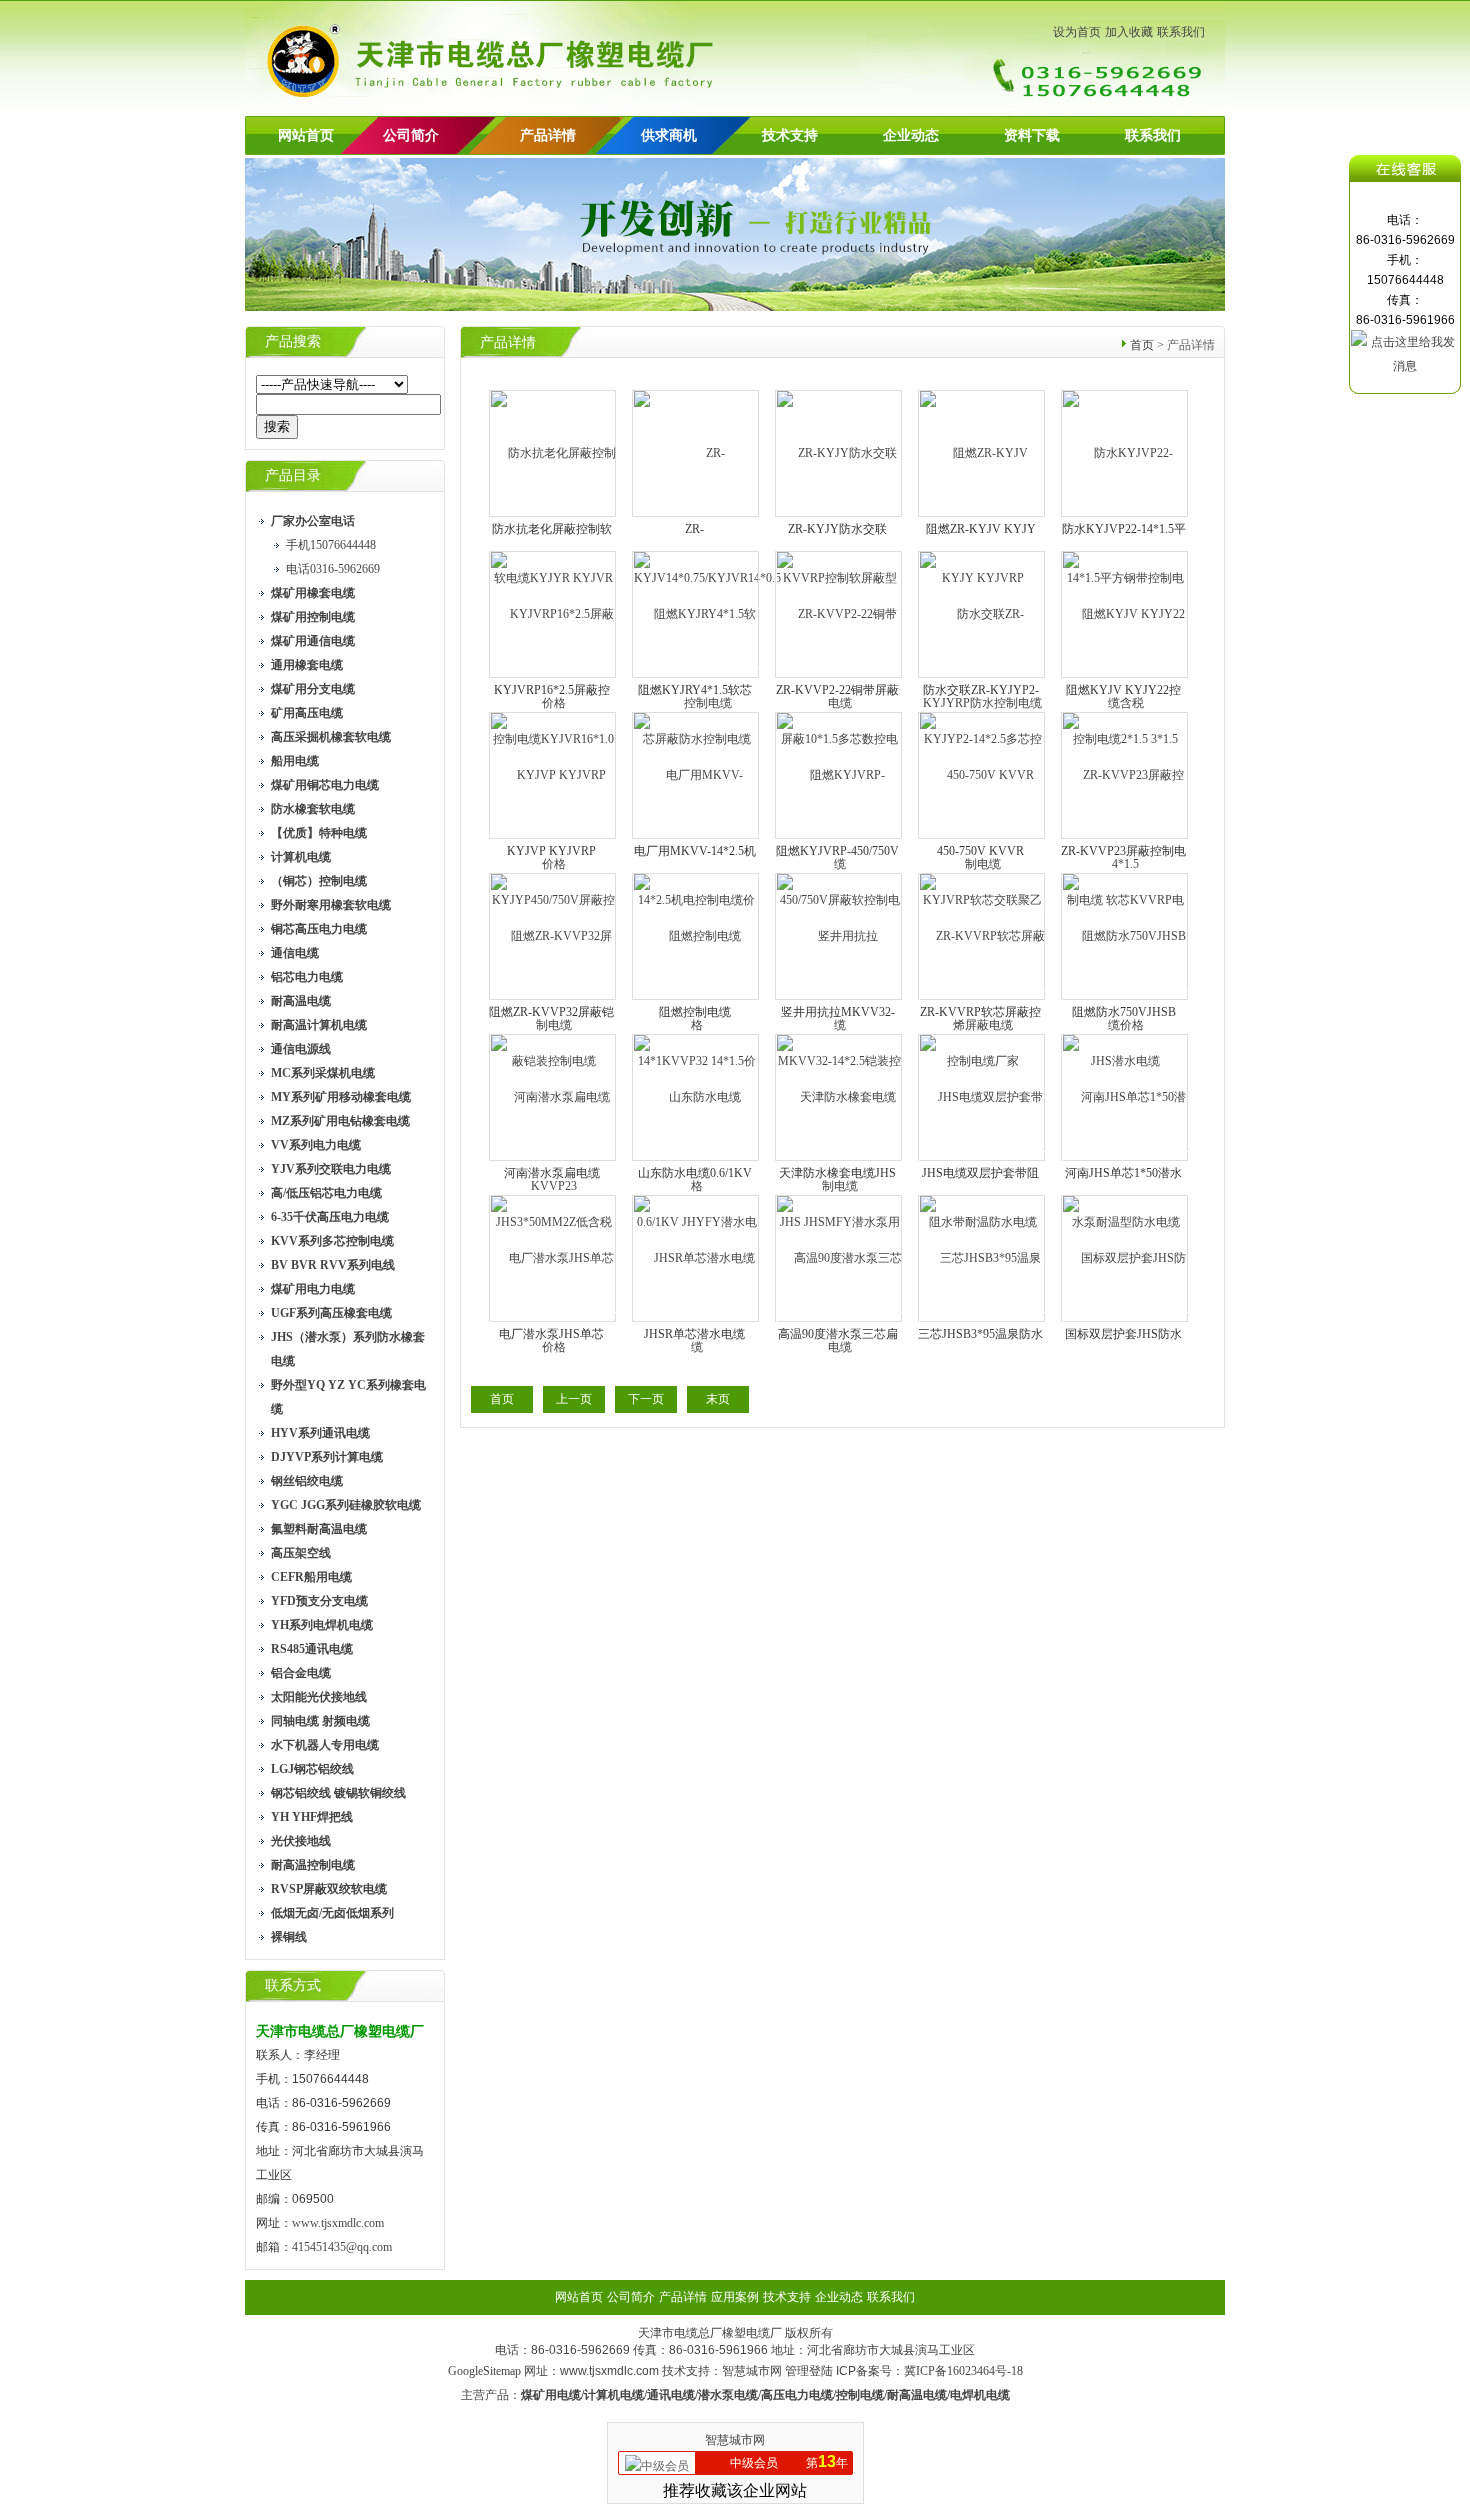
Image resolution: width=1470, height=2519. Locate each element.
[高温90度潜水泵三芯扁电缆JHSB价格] (839, 1320)
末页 (718, 1399)
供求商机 (669, 135)
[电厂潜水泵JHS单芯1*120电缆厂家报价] (553, 1320)
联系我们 (1181, 32)
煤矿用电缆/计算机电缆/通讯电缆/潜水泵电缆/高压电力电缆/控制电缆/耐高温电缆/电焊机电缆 (765, 2395)
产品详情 (548, 135)
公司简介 (631, 2297)
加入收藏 (1129, 32)
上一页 (574, 1399)
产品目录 (293, 475)
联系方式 (293, 1985)
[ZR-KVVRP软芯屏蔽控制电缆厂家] (982, 998)
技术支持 (790, 135)
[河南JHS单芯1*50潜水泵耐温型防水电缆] (1125, 1159)
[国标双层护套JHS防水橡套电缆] (1125, 1320)
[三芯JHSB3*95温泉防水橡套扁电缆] (982, 1320)
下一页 (646, 1399)
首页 (1142, 345)
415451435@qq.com (342, 2247)
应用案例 (735, 2297)
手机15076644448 (331, 545)
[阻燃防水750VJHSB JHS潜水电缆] (1125, 998)
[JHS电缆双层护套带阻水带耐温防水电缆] (982, 1159)
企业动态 (911, 135)
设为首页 (1077, 32)
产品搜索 (293, 341)
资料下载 (1032, 135)
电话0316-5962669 (333, 569)
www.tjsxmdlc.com (338, 2223)
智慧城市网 (752, 2371)
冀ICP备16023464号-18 (963, 2371)
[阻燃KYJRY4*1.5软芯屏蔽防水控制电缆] (696, 676)
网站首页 (306, 135)
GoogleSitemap (484, 2371)
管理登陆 (809, 2371)
